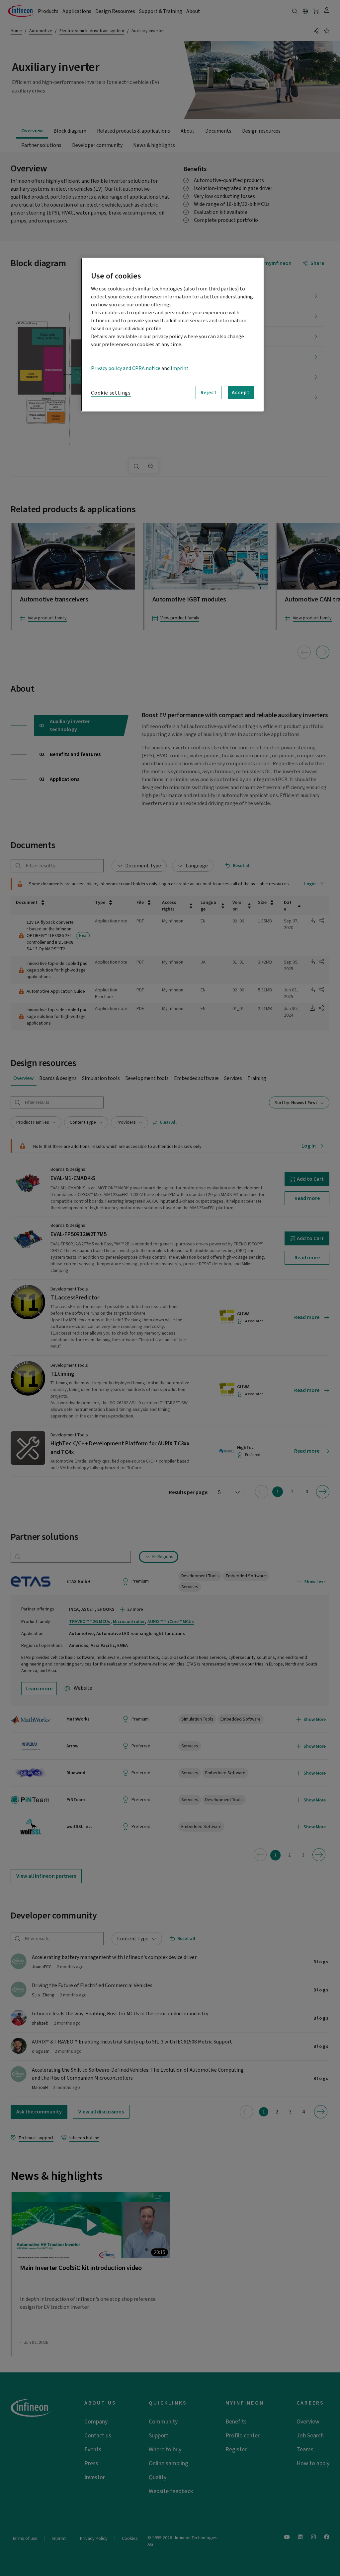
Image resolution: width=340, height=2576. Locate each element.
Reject (209, 393)
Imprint (180, 368)
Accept (241, 393)
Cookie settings (111, 393)
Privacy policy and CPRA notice (126, 368)
